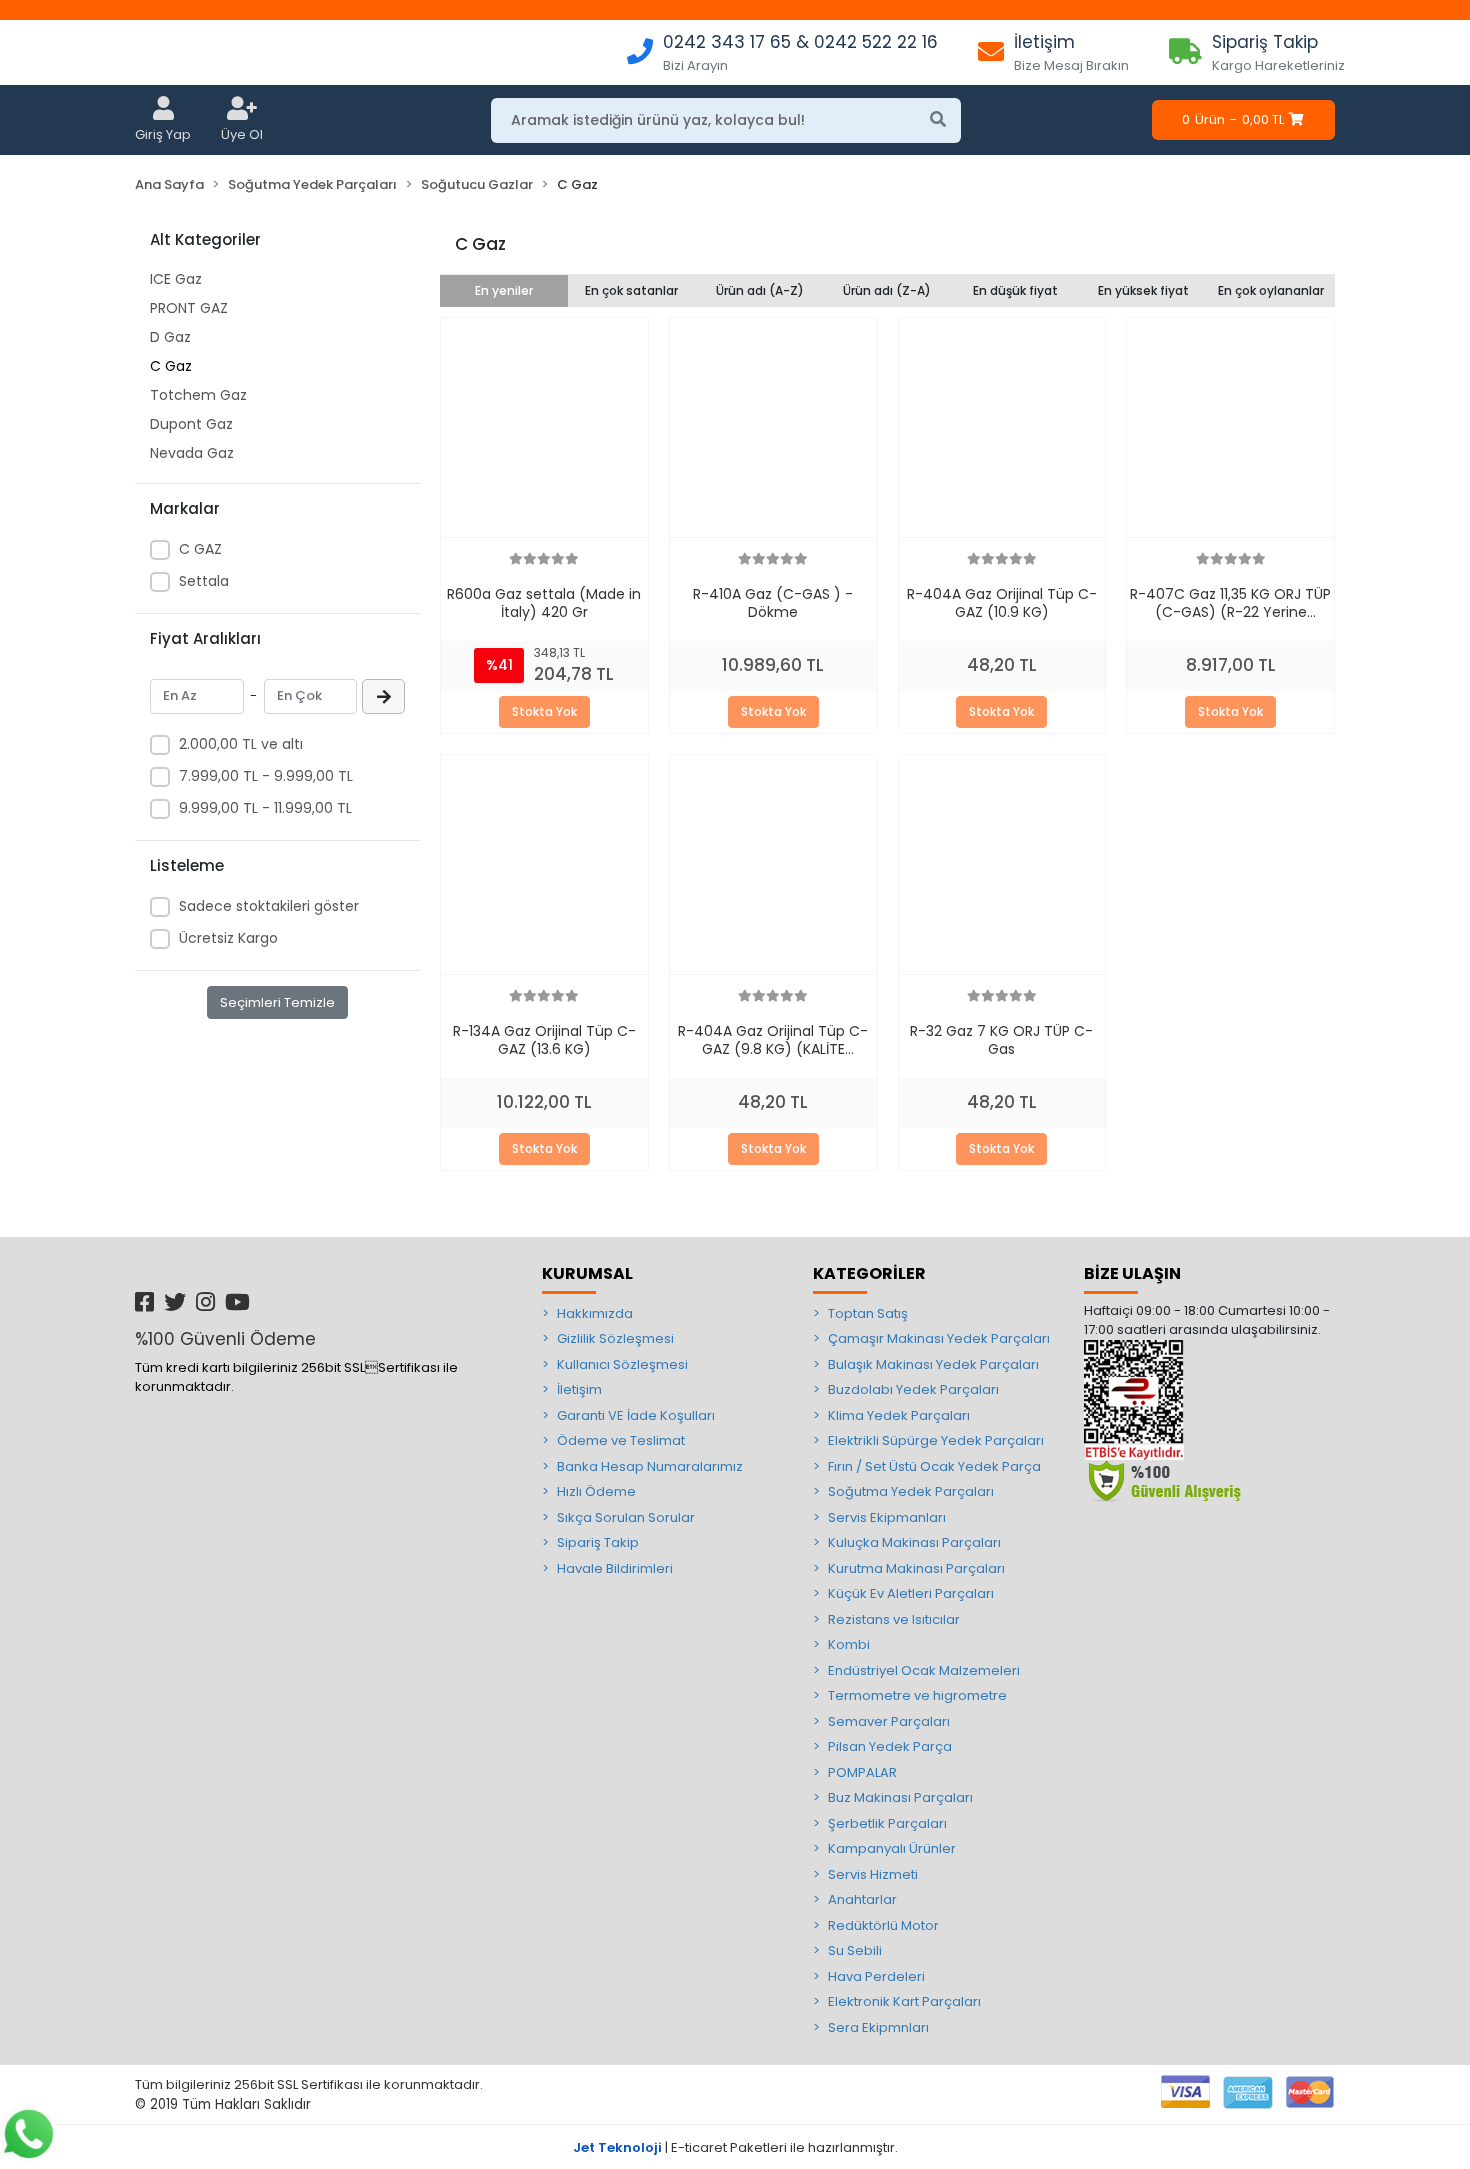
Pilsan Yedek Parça (890, 1746)
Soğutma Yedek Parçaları (911, 1491)
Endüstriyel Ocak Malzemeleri (924, 1670)
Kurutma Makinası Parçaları (916, 1568)
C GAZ (200, 549)
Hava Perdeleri (876, 1976)
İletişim (579, 1389)
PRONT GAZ (189, 308)
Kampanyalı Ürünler (892, 1848)
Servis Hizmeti (873, 1874)
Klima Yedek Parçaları (899, 1415)
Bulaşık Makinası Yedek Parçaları (933, 1364)
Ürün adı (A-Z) (760, 290)
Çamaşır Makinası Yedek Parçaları (939, 1338)
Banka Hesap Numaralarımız (650, 1466)
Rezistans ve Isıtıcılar (894, 1619)
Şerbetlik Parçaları (887, 1823)
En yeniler (504, 290)
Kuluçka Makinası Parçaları (914, 1542)
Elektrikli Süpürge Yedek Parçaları (936, 1440)
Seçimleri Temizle (277, 1002)
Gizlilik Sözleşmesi (615, 1338)
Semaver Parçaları (889, 1721)
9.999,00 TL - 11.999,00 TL (265, 808)
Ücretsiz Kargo (228, 938)
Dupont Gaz (191, 424)
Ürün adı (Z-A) (887, 290)
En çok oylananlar (1271, 290)
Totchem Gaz (198, 395)
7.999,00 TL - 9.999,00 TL (266, 776)
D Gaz (170, 337)
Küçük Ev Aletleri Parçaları (911, 1593)
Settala (204, 581)
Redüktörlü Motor (883, 1925)
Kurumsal (587, 1273)
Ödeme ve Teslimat (621, 1440)
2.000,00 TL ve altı (241, 744)
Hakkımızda (595, 1313)
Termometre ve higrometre (917, 1695)
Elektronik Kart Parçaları (904, 2001)
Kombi (849, 1644)
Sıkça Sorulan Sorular (626, 1517)
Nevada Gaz (192, 453)
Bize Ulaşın (1132, 1273)
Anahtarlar (862, 1899)
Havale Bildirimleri (615, 1568)
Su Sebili (855, 1950)
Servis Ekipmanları (887, 1517)
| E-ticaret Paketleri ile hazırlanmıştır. (735, 2147)
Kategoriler (869, 1273)
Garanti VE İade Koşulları (636, 1415)
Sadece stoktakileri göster (269, 906)
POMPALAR (862, 1772)
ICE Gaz (176, 279)
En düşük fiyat (1015, 290)
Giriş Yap (163, 134)
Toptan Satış (868, 1313)
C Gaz (171, 366)
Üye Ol (242, 134)
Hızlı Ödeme (596, 1491)
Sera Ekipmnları (878, 2027)
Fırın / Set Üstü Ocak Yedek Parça (934, 1466)
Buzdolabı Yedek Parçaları (913, 1389)
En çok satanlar (631, 290)
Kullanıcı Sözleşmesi (622, 1364)
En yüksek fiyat (1143, 290)
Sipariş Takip (598, 1542)
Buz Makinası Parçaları (900, 1797)
